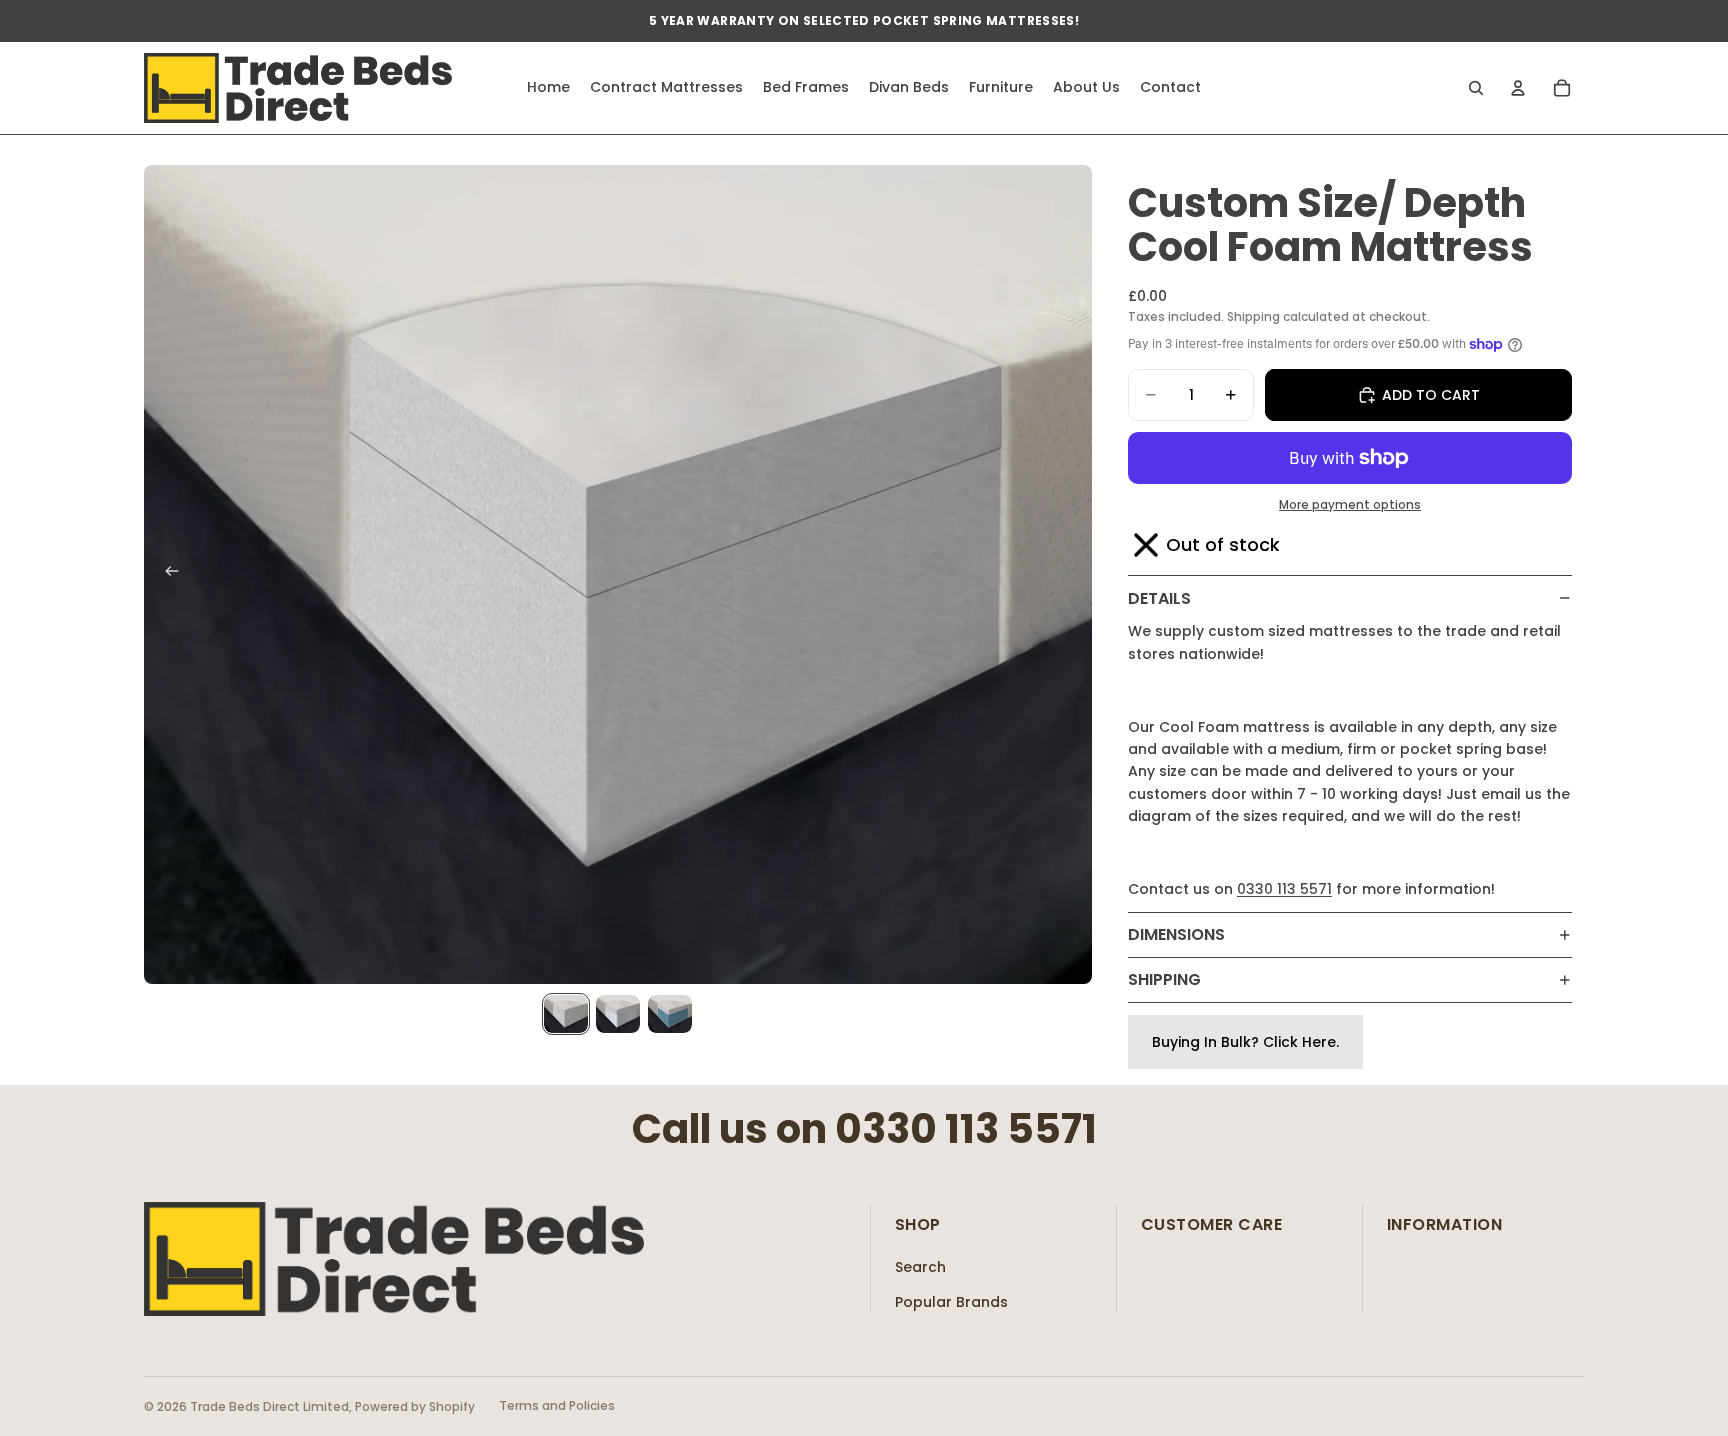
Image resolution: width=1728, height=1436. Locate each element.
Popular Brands (951, 1302)
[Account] (1518, 88)
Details (1159, 598)
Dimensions (1176, 934)
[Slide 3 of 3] (670, 1014)
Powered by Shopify (415, 1406)
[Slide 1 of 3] (566, 1014)
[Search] (1476, 88)
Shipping (1164, 979)
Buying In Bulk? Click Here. (1245, 1042)
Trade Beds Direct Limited (269, 1406)
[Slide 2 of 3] (618, 1014)
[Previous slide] (166, 575)
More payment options (1350, 505)
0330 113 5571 (1284, 889)
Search (920, 1267)
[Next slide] (1070, 575)
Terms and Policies (557, 1405)
